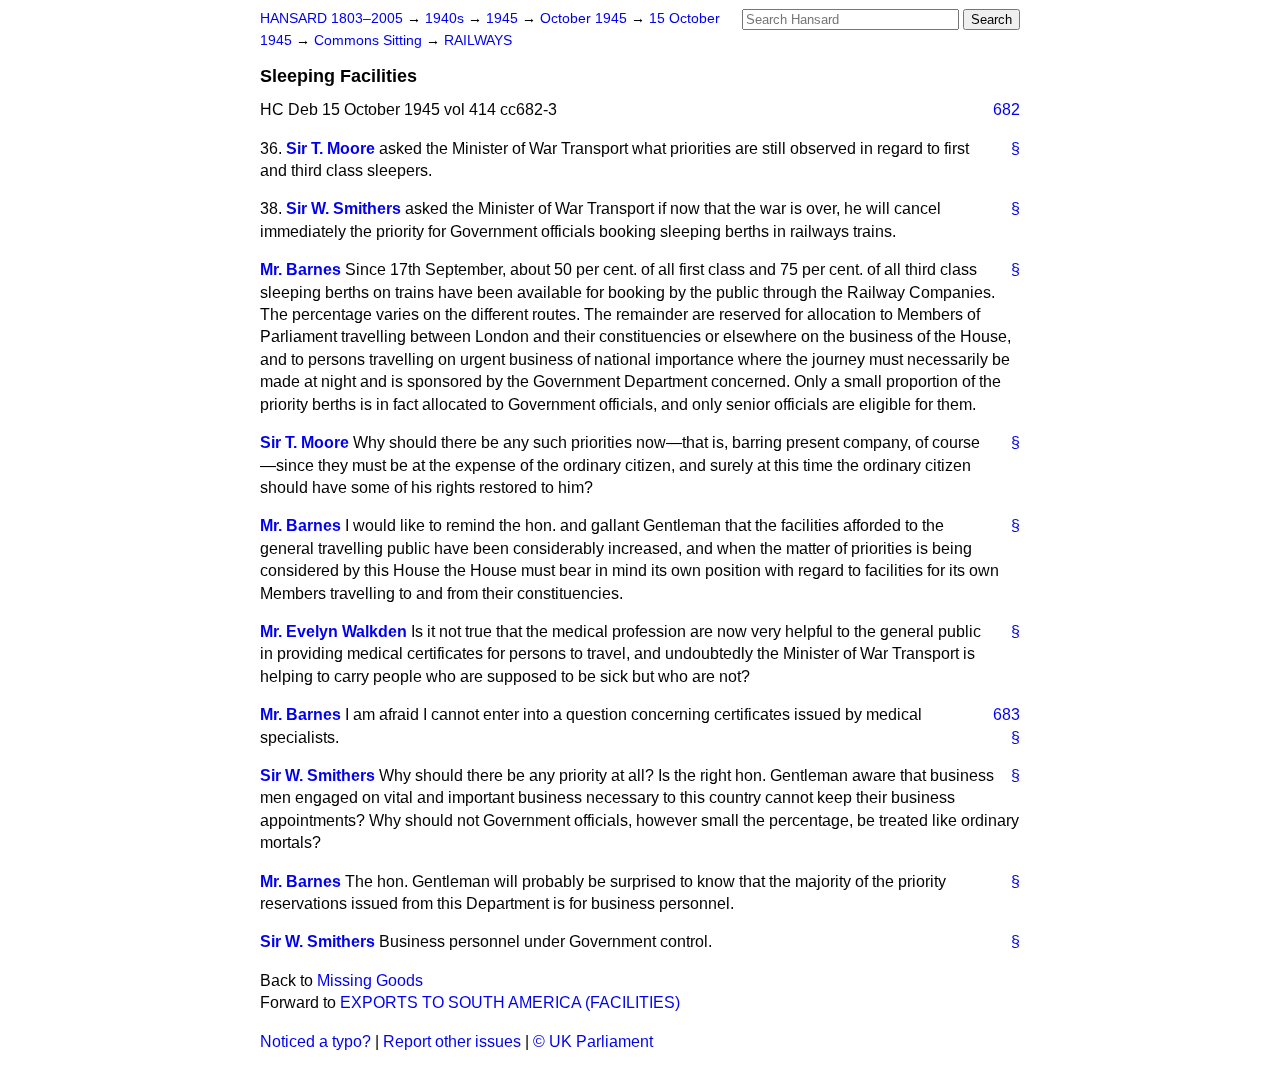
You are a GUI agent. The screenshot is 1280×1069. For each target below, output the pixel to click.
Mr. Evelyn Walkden (333, 631)
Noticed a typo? (315, 1041)
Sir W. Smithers (343, 208)
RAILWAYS (478, 40)
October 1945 (585, 18)
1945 (504, 18)
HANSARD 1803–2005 (331, 18)
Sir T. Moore (330, 148)
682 (1006, 109)
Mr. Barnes (300, 269)
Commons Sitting (370, 40)
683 (1006, 714)
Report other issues (452, 1041)
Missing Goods (370, 980)
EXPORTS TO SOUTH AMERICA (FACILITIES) (510, 1002)
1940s (446, 18)
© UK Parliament (593, 1041)
